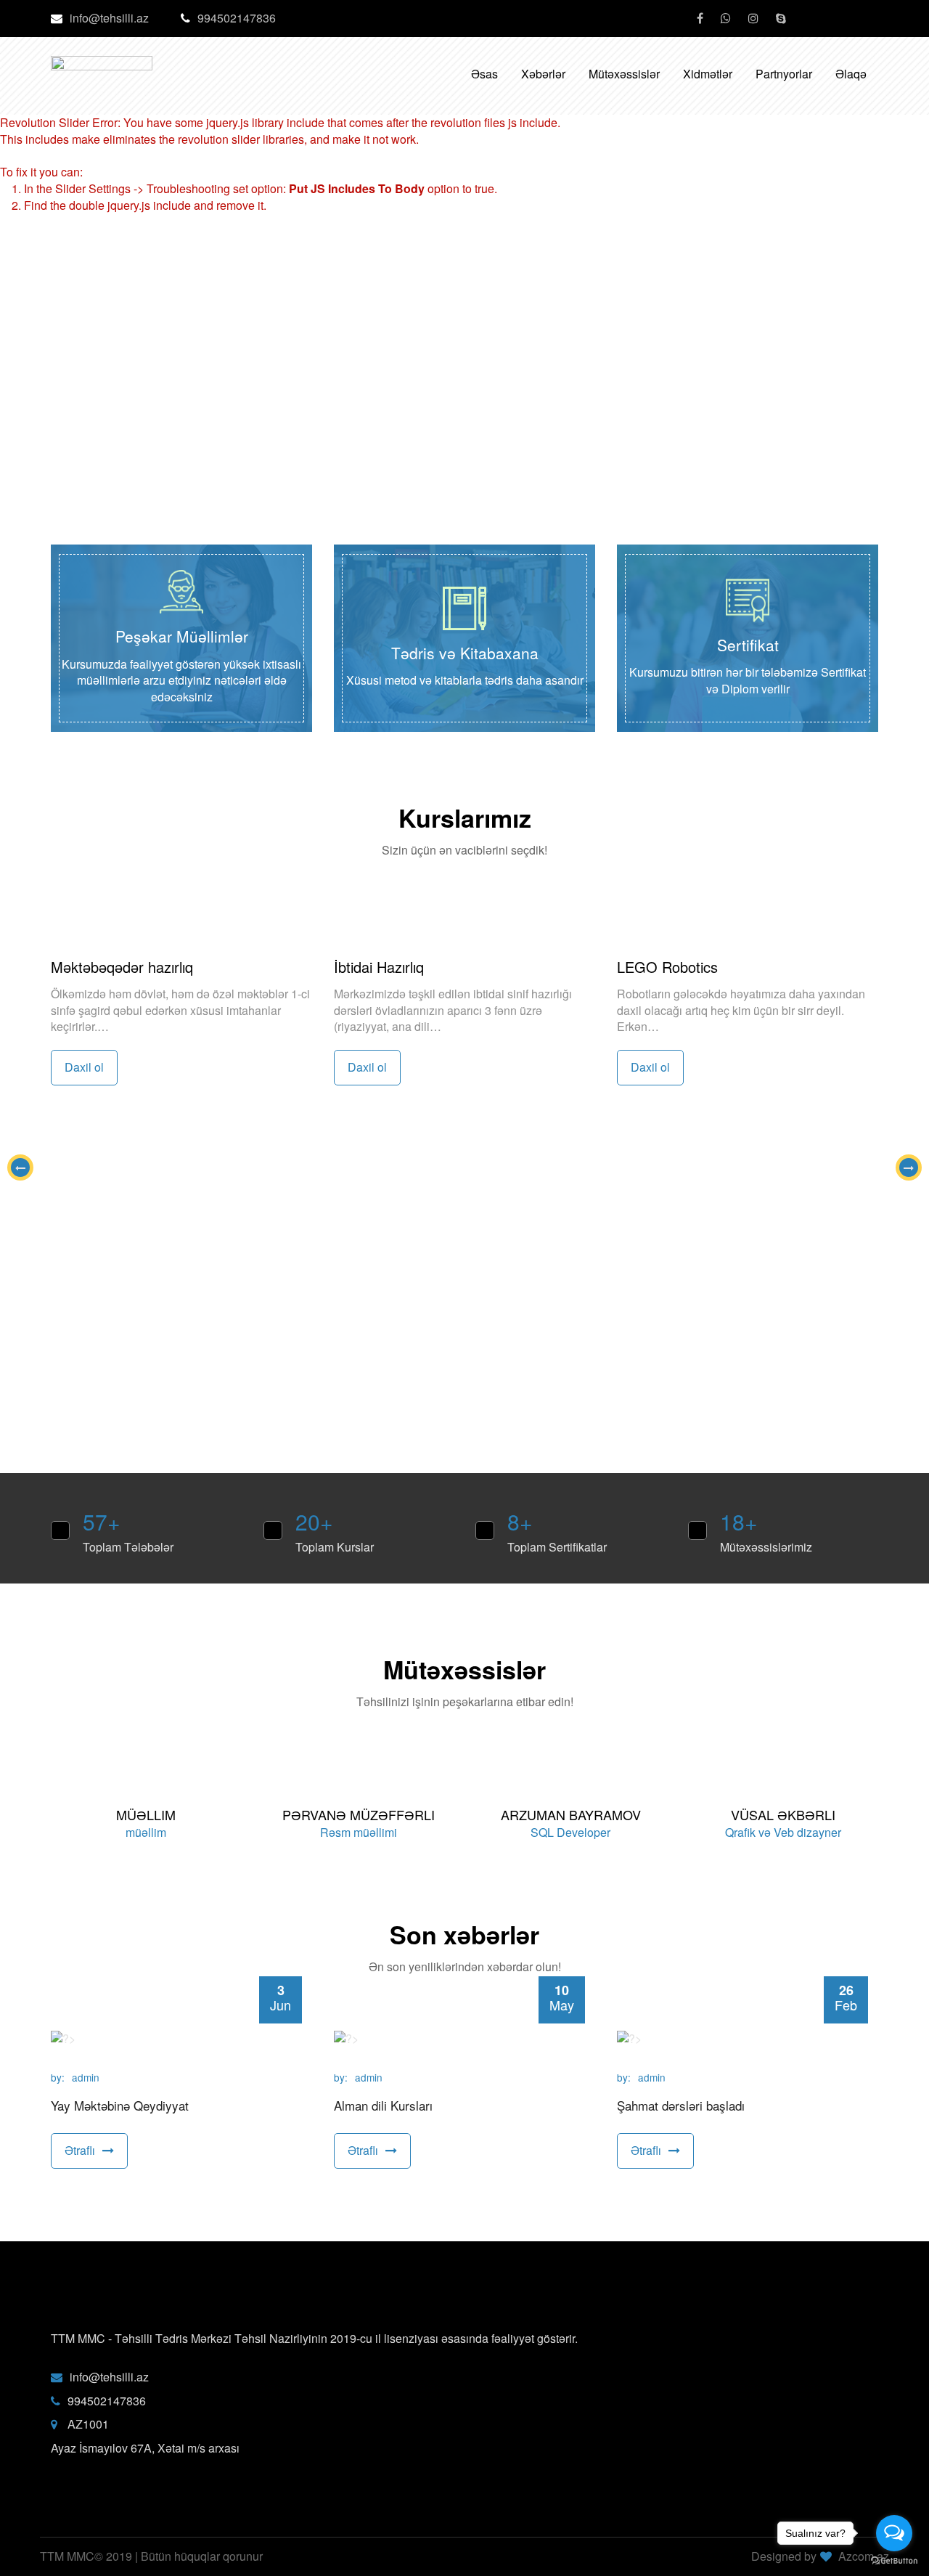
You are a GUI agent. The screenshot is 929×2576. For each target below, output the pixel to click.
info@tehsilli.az (109, 18)
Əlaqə (851, 74)
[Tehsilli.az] (102, 63)
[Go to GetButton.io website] (894, 2561)
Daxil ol (84, 1067)
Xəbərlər (543, 74)
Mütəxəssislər (624, 74)
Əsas (484, 74)
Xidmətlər (708, 74)
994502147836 (237, 18)
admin (86, 2078)
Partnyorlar (784, 74)
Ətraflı (80, 2150)
